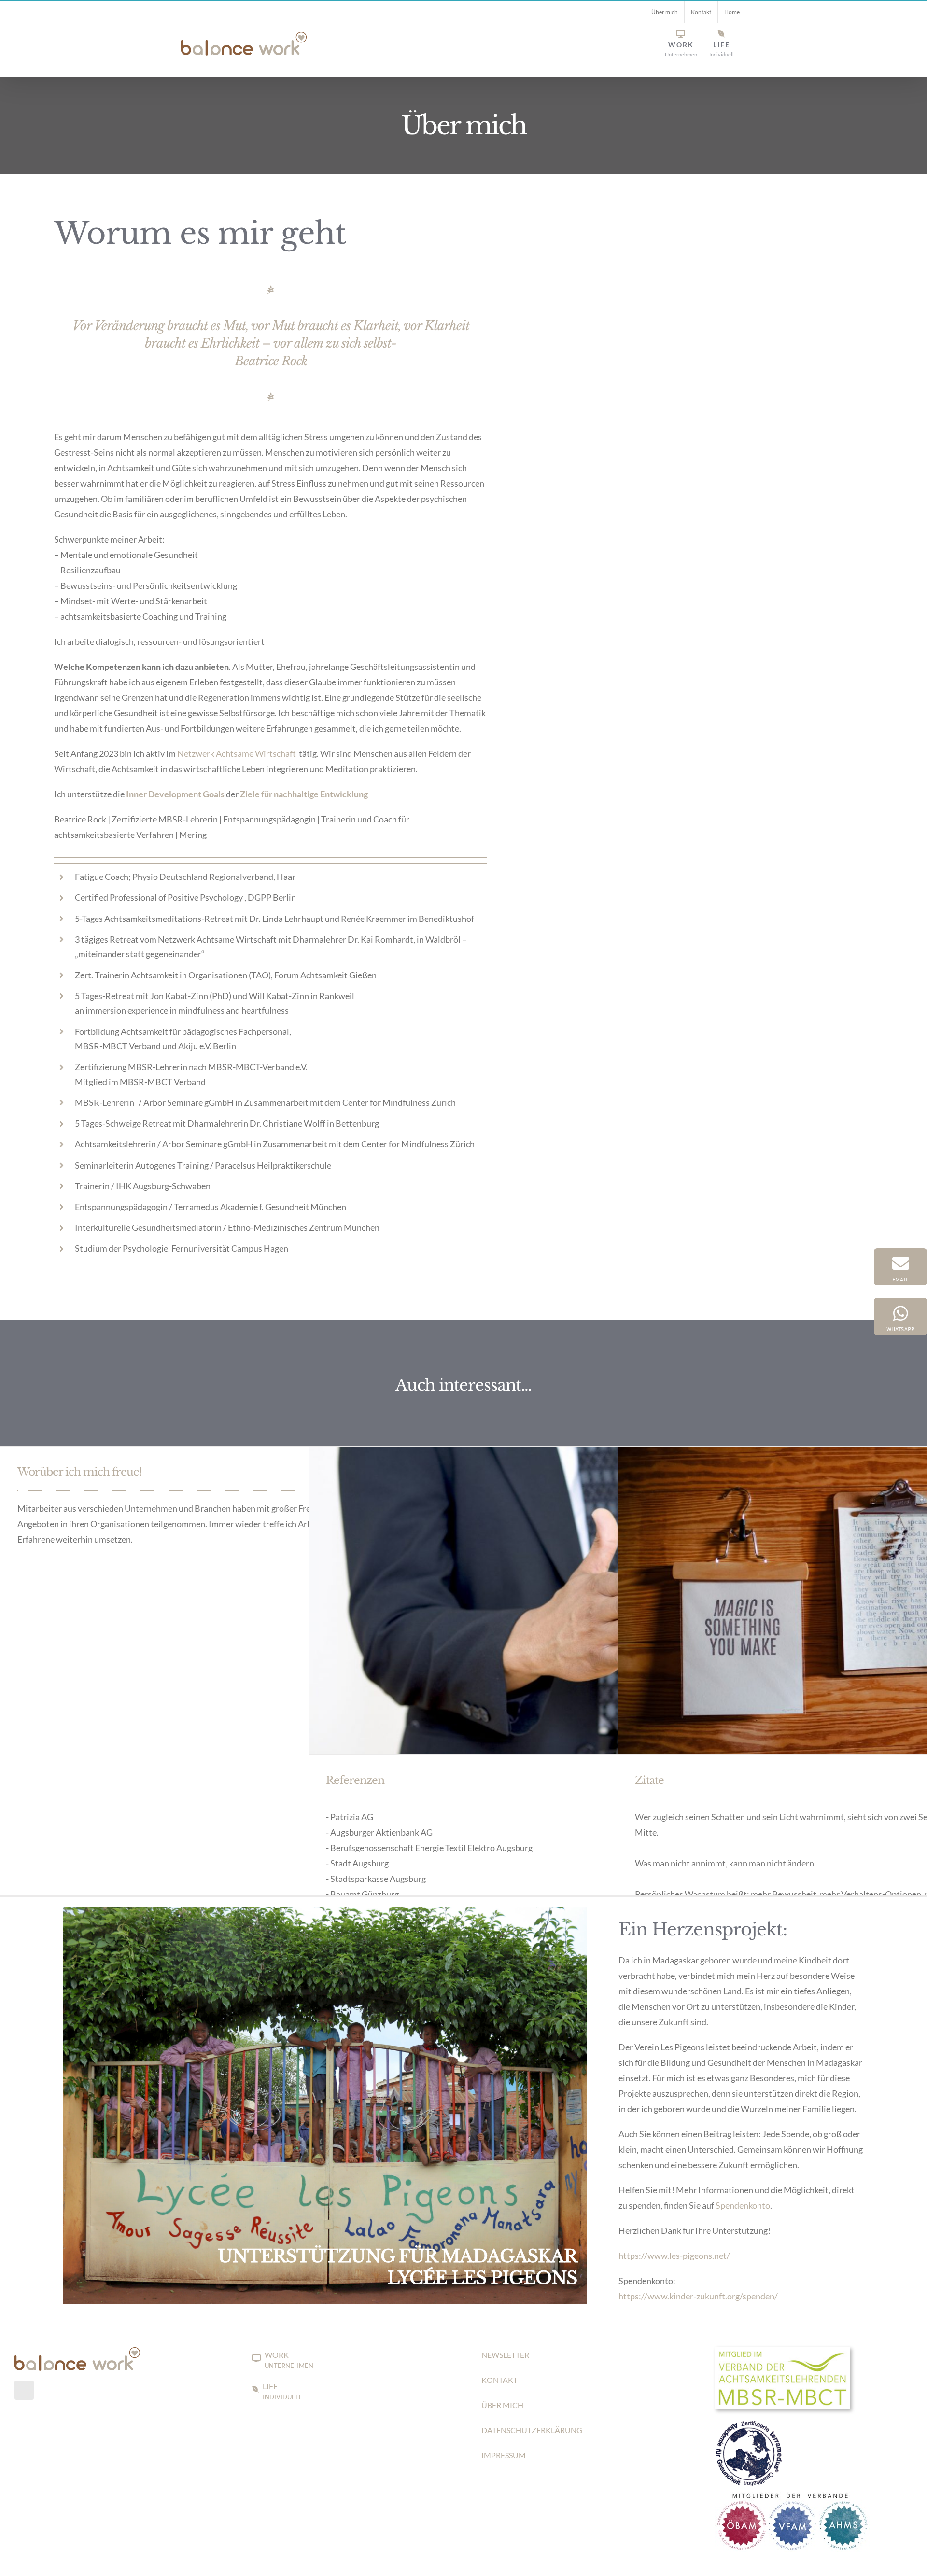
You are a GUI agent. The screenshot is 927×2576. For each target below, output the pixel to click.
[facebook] (24, 2390)
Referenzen (355, 1780)
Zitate (649, 1780)
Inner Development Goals (175, 794)
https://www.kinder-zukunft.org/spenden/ (698, 2296)
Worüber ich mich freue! (80, 1472)
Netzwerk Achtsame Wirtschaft (237, 753)
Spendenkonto (743, 2205)
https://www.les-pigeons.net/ (674, 2256)
